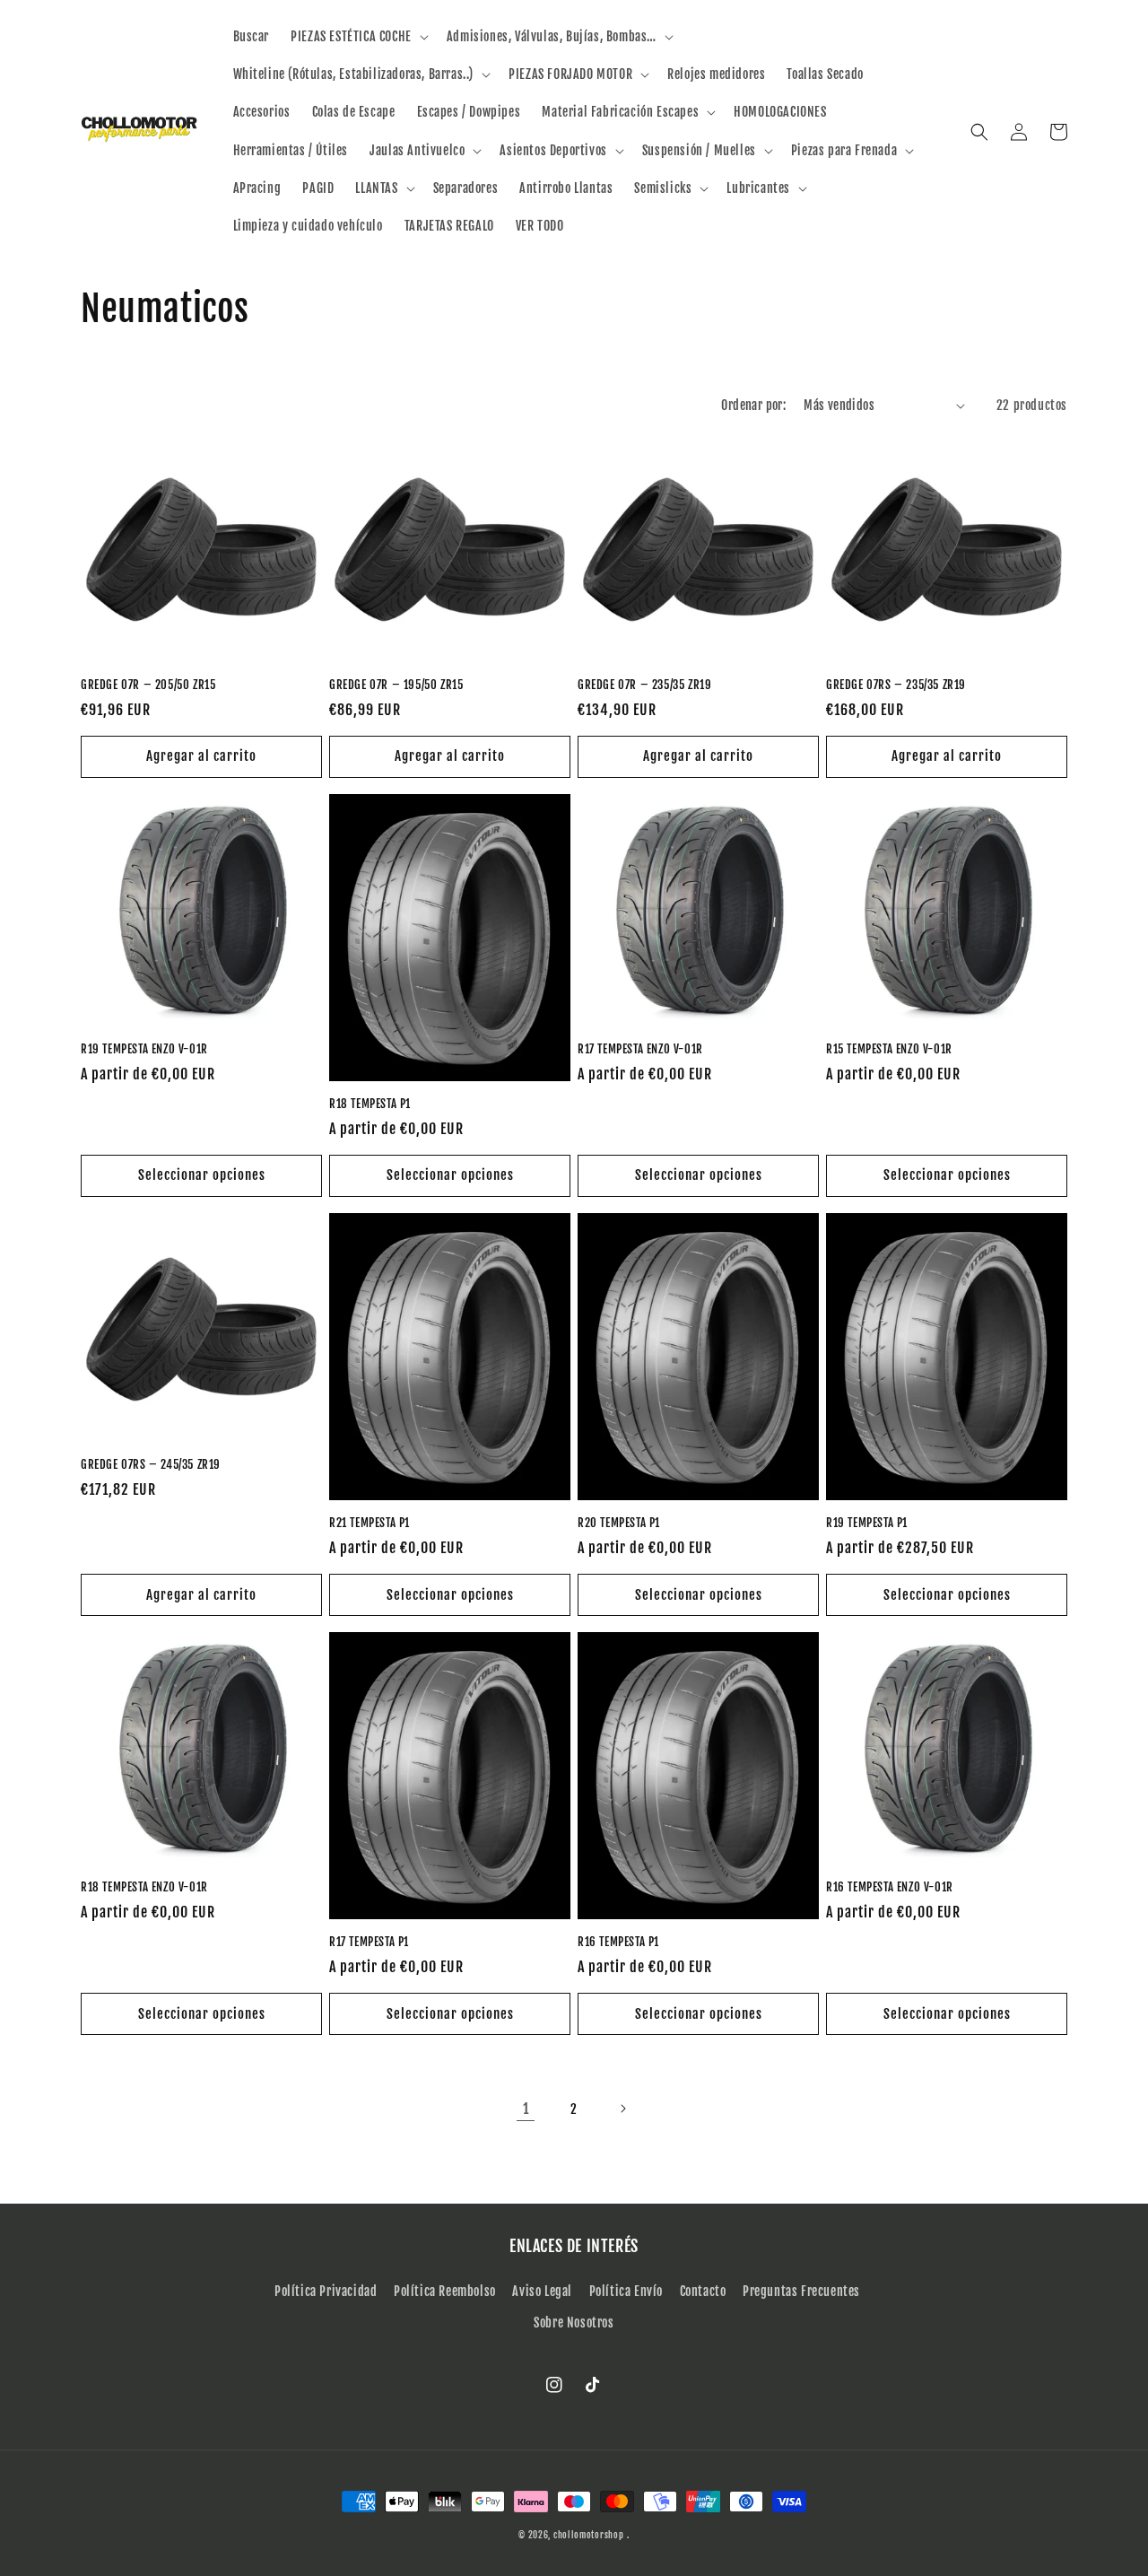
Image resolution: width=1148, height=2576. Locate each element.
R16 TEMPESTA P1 (618, 1942)
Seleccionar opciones (202, 1175)
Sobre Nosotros (574, 2323)
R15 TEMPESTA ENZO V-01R (889, 1049)
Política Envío (626, 2291)
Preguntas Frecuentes (801, 2291)
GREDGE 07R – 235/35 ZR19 (644, 685)
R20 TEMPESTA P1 (619, 1523)
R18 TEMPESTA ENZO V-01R (144, 1887)
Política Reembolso (445, 2291)
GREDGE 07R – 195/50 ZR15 (396, 685)
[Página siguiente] (622, 2109)
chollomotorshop (589, 2535)
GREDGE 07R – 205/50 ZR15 (148, 685)
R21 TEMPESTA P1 (370, 1523)
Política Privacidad (326, 2291)
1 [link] (526, 2109)
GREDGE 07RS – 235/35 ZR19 (896, 685)
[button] (358, 37)
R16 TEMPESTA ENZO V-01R (890, 1887)
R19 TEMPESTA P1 (867, 1523)
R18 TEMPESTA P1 (370, 1104)
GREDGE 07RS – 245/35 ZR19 (151, 1464)
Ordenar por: (753, 405)
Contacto (703, 2291)
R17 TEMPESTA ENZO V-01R (640, 1049)
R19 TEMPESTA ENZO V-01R (144, 1049)
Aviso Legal (542, 2291)
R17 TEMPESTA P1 (369, 1942)
